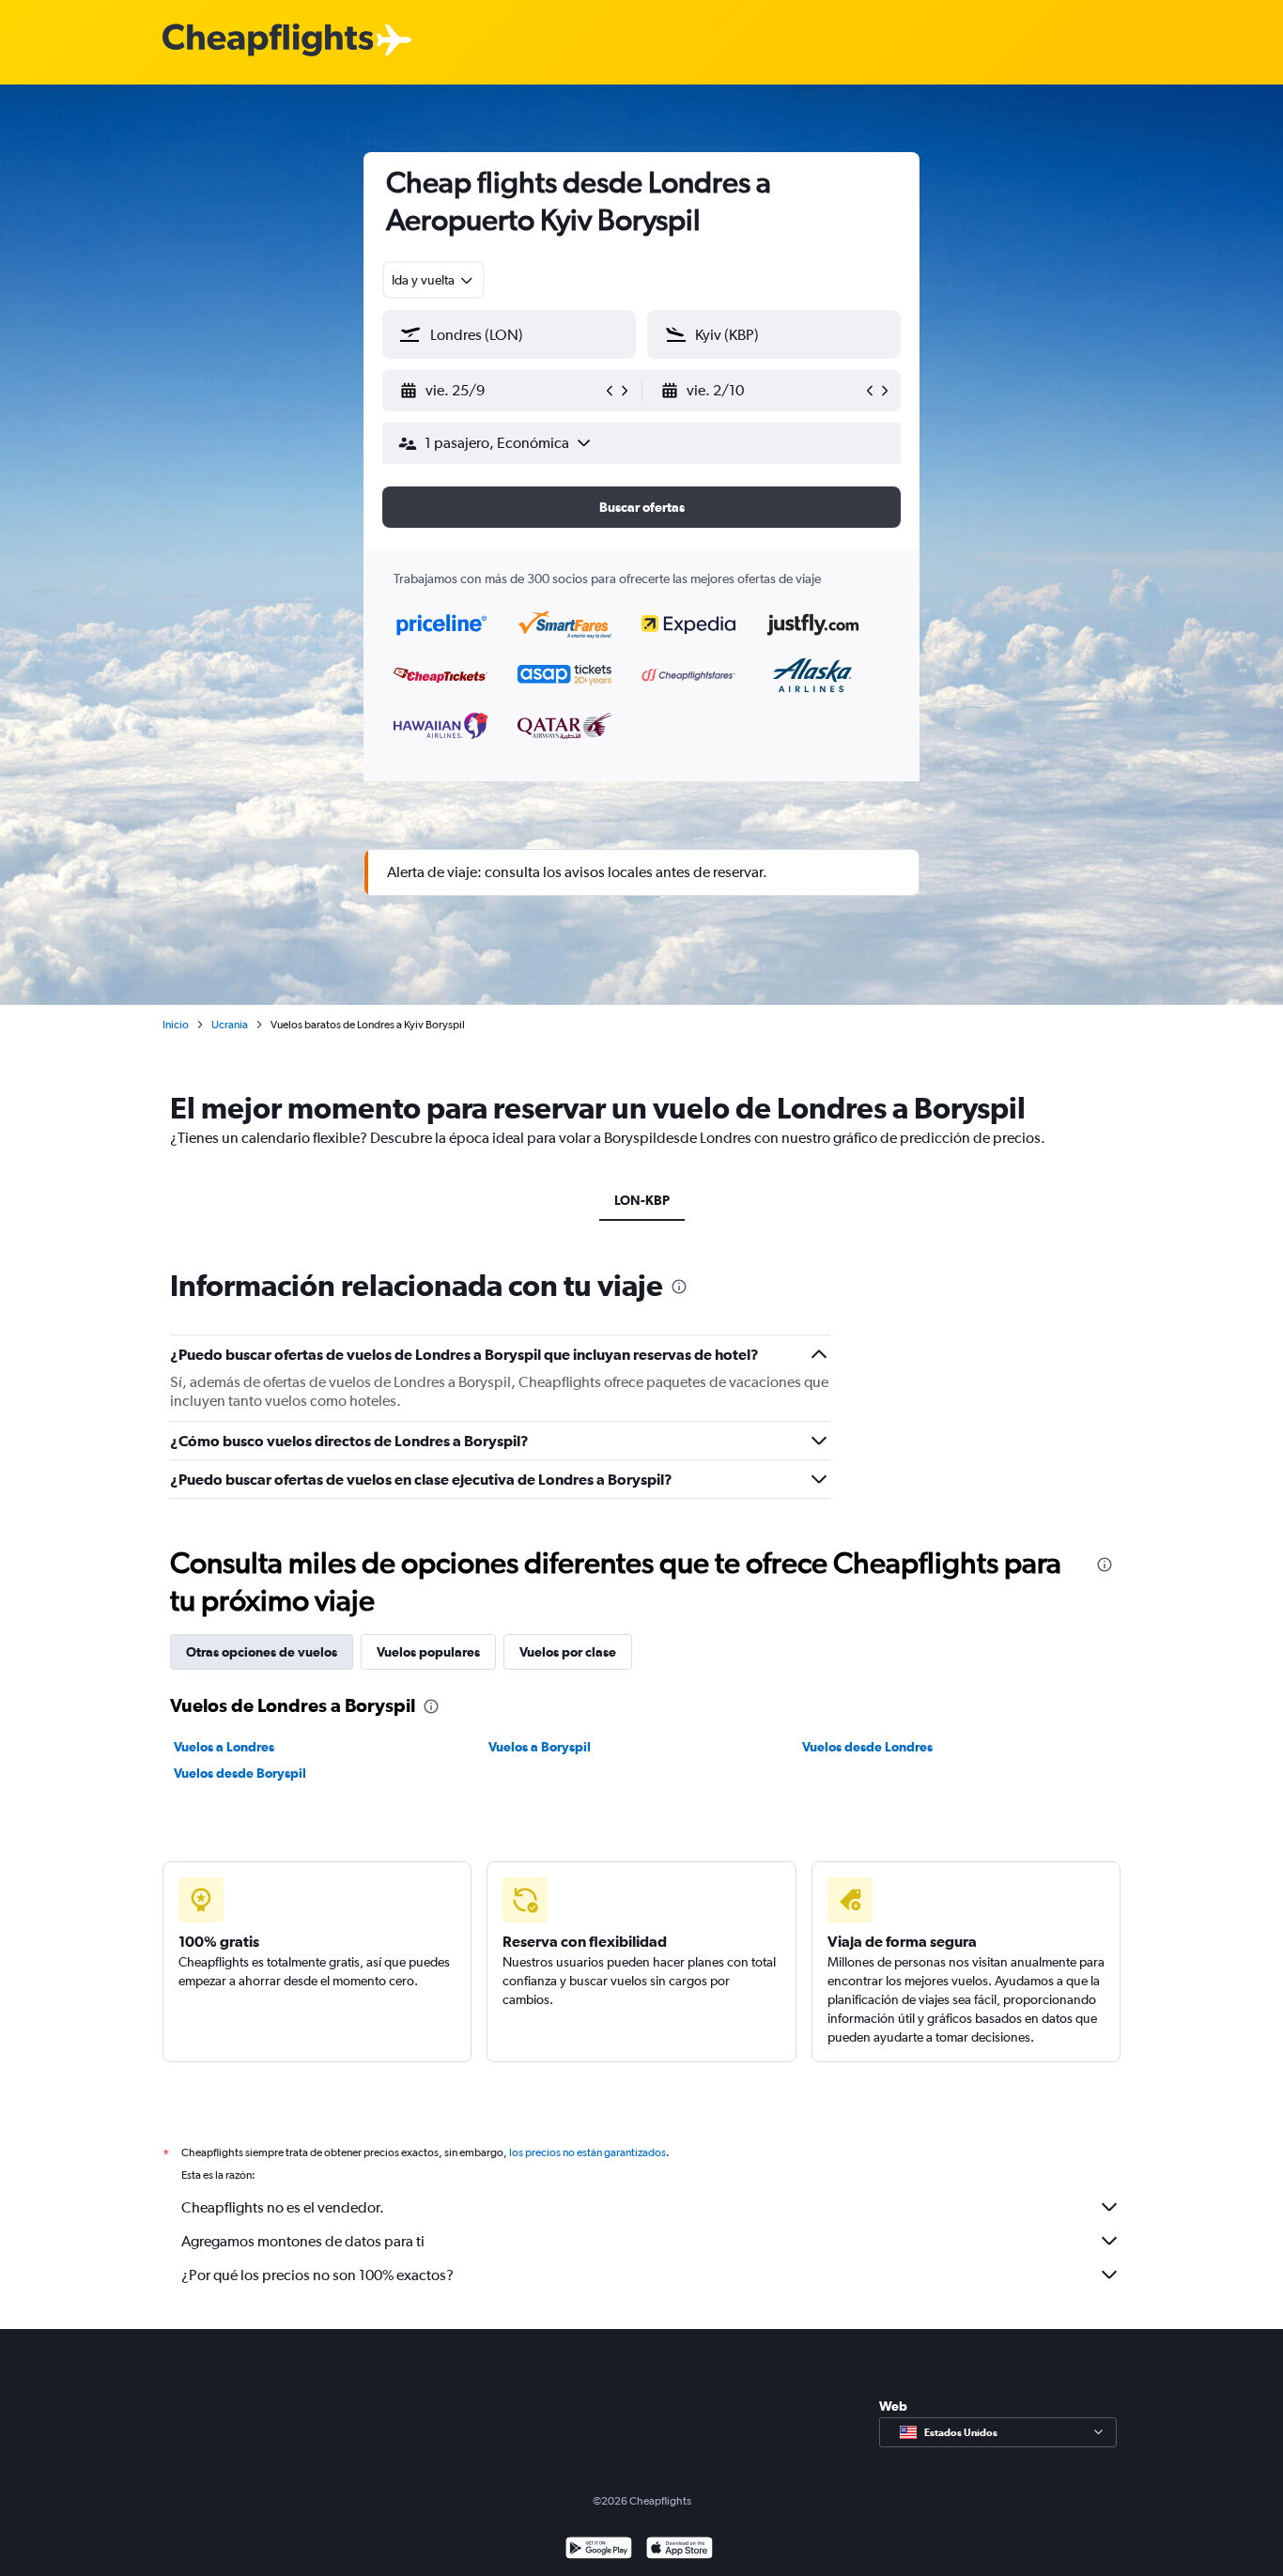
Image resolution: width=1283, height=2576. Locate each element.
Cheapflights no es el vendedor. (283, 2207)
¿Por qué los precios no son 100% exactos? (317, 2275)
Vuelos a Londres (224, 1747)
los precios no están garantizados (587, 2152)
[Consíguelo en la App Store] (680, 2550)
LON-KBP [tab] (642, 1200)
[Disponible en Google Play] (599, 2550)
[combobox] (433, 280)
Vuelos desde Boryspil (240, 1773)
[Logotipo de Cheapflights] (268, 41)
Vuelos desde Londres (867, 1747)
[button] (501, 391)
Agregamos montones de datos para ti (303, 2241)
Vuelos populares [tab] (428, 1652)
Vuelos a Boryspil (540, 1747)
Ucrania (230, 1025)
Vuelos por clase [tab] (568, 1652)
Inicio (176, 1025)
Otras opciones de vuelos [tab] (262, 1652)
